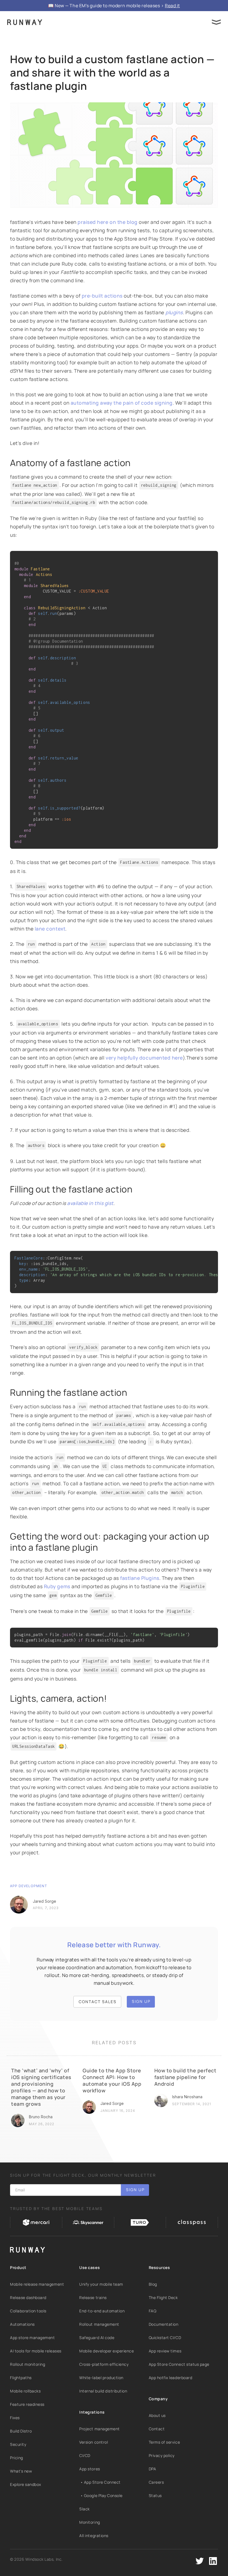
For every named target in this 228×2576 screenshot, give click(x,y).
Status (155, 2495)
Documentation (164, 2324)
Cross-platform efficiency (104, 2364)
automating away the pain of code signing (122, 403)
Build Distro (21, 2431)
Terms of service (164, 2442)
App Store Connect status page (179, 2364)
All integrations (94, 2536)
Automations (22, 2324)
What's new (21, 2471)
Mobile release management (37, 2284)
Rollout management (99, 2324)
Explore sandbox (26, 2484)
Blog (153, 2284)
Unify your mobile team (101, 2284)
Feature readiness (27, 2404)
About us (157, 2415)
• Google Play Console (101, 2495)
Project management (99, 2429)
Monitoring (90, 2522)
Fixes (15, 2418)
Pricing (17, 2458)
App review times (165, 2351)
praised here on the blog (108, 222)
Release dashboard (28, 2297)
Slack (85, 2509)
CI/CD (85, 2455)
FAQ (153, 2311)
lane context (50, 929)
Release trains (93, 2297)
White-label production (101, 2378)
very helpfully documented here (144, 1058)
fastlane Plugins (140, 1578)
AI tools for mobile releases (36, 2351)
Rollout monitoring (28, 2364)
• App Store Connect (100, 2482)
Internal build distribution (103, 2391)
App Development (29, 1886)
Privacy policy (162, 2455)
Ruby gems (57, 1586)
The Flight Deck (163, 2297)
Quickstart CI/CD (165, 2338)
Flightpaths (21, 2378)
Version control (94, 2442)
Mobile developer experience (106, 2351)
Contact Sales (98, 2002)
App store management (33, 2338)
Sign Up (141, 2001)
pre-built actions (102, 296)
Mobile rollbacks (25, 2391)
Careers (156, 2482)
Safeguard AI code (97, 2338)
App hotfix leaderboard (171, 2378)
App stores (90, 2469)
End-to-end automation (102, 2311)
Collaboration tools (28, 2311)
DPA (153, 2469)
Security (18, 2444)
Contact (157, 2429)
